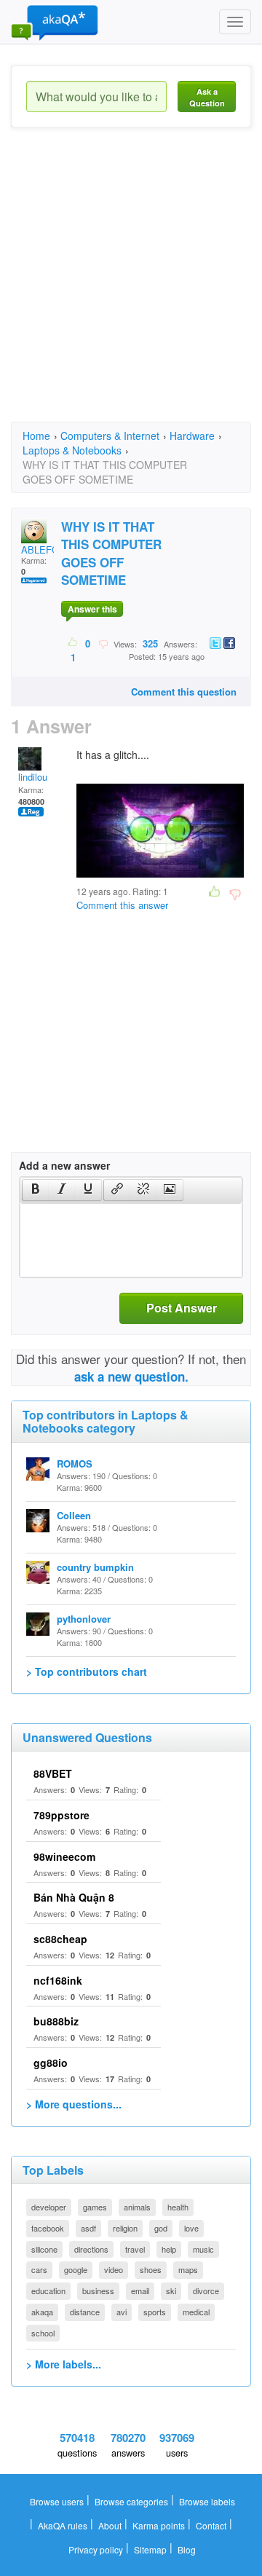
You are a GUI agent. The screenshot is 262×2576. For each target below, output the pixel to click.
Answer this (92, 609)
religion (125, 2228)
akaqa (42, 2312)
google (76, 2269)
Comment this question (184, 692)
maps (188, 2269)
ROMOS (75, 1464)
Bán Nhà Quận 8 (74, 1897)
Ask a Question (207, 97)
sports (155, 2312)
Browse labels (207, 2501)
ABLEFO (40, 550)
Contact (211, 2525)
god (161, 2228)
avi (122, 2312)
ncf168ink (58, 1980)
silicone (44, 2249)
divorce (206, 2291)
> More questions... (74, 2104)
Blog (187, 2549)
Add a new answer (64, 1165)
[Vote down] (103, 643)
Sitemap (150, 2549)
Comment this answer (122, 905)
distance (85, 2312)
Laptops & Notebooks (72, 450)
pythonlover (84, 1619)
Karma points (159, 2525)
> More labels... (64, 2364)
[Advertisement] (131, 288)
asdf (88, 2228)
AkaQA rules (63, 2525)
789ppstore (61, 1815)
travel (135, 2249)
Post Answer (182, 1308)
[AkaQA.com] (55, 22)
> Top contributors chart (87, 1671)
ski (171, 2291)
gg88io (51, 2063)
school (43, 2333)
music (203, 2249)
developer (49, 2207)
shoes (151, 2269)
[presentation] (36, 1190)
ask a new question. (131, 1376)
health (178, 2207)
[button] (35, 1190)
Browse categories (131, 2501)
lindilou (33, 777)
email (140, 2291)
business (98, 2291)
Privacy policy (96, 2549)
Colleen (74, 1515)
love (191, 2228)
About (110, 2525)
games (95, 2207)
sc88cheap (60, 1939)
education (48, 2291)
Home (36, 436)
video (114, 2269)
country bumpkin (95, 1567)
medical (196, 2312)
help (169, 2249)
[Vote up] (73, 643)
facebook (48, 2228)
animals (137, 2207)
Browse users (57, 2501)
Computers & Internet (110, 436)
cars (39, 2269)
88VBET (53, 1773)
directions (91, 2249)
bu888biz (56, 2021)
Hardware (192, 436)
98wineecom (64, 1856)
